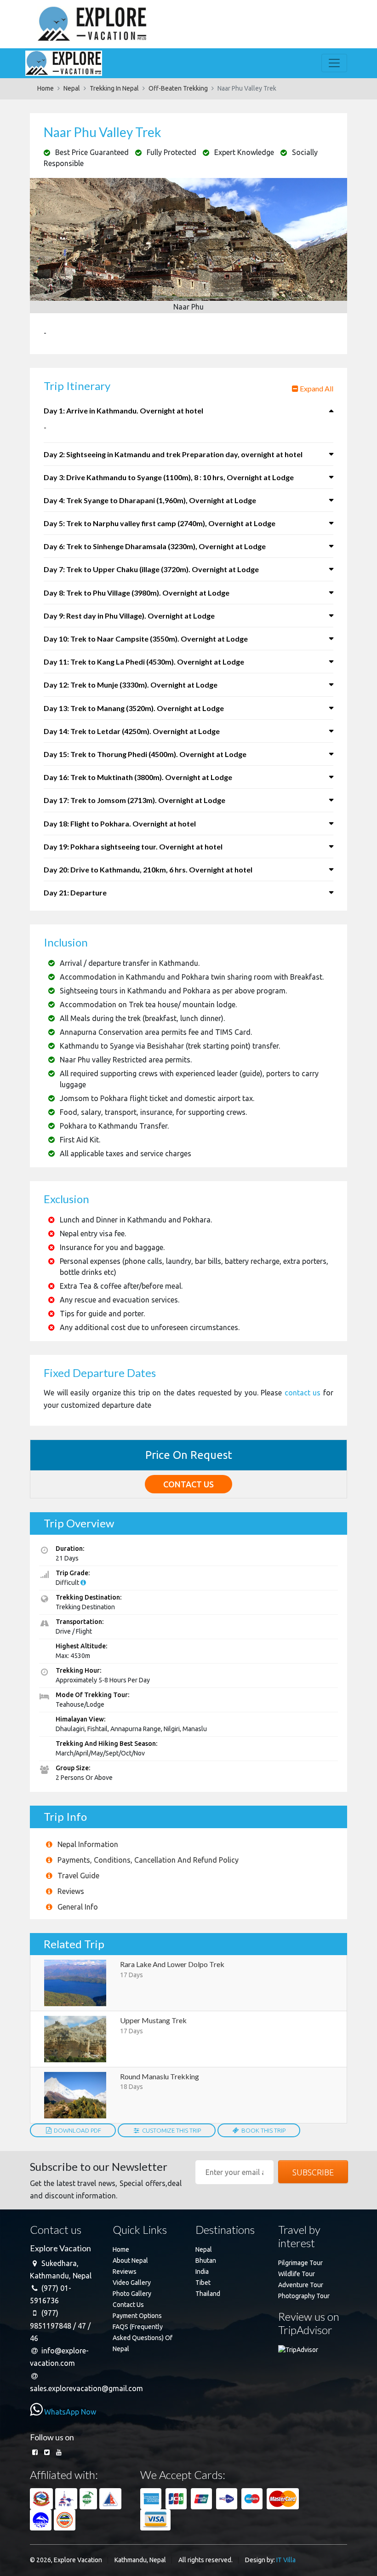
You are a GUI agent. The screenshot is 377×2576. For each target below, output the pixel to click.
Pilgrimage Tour (300, 2263)
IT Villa (286, 2560)
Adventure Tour (301, 2285)
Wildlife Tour (297, 2274)
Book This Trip (263, 2130)
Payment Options (137, 2316)
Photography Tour (304, 2296)
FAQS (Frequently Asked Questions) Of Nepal (143, 2338)
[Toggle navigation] (334, 63)
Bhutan (206, 2260)
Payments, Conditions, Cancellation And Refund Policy (148, 1860)
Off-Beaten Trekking (178, 88)
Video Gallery (132, 2283)
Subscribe (313, 2172)
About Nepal (130, 2260)
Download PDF (77, 2130)
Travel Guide (78, 1876)
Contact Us (128, 2305)
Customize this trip (171, 2130)
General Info (78, 1907)
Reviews (71, 1891)
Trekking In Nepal (114, 88)
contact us (303, 1393)
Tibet (203, 2283)
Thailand (208, 2294)
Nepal (72, 88)
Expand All (316, 388)
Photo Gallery (132, 2294)
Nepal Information (88, 1844)
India (202, 2272)
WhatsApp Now (69, 2412)
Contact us (188, 1484)
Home (46, 88)
